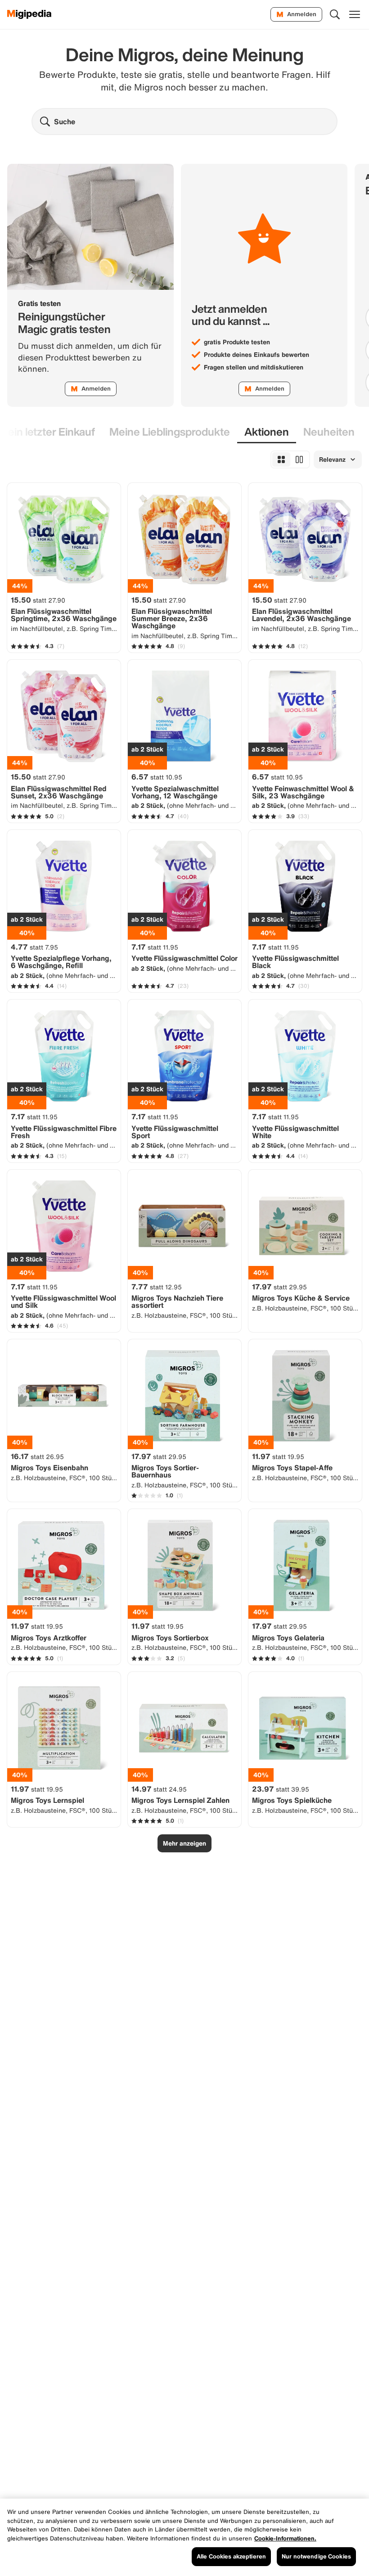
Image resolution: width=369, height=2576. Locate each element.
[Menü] (355, 14)
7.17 (155, 947)
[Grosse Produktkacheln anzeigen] (299, 459)
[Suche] (335, 14)
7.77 (157, 1287)
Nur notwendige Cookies (316, 2556)
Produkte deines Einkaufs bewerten (256, 355)
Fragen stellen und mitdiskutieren (254, 367)
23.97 (281, 1789)
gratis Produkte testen (237, 342)
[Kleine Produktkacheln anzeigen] (281, 459)
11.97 (278, 1456)
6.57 (157, 777)
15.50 (38, 600)
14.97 (159, 1789)
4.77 (34, 947)
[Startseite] (29, 14)
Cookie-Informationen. (285, 2538)
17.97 (279, 1287)
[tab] (170, 432)
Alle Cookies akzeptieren (231, 2556)
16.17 (37, 1456)
